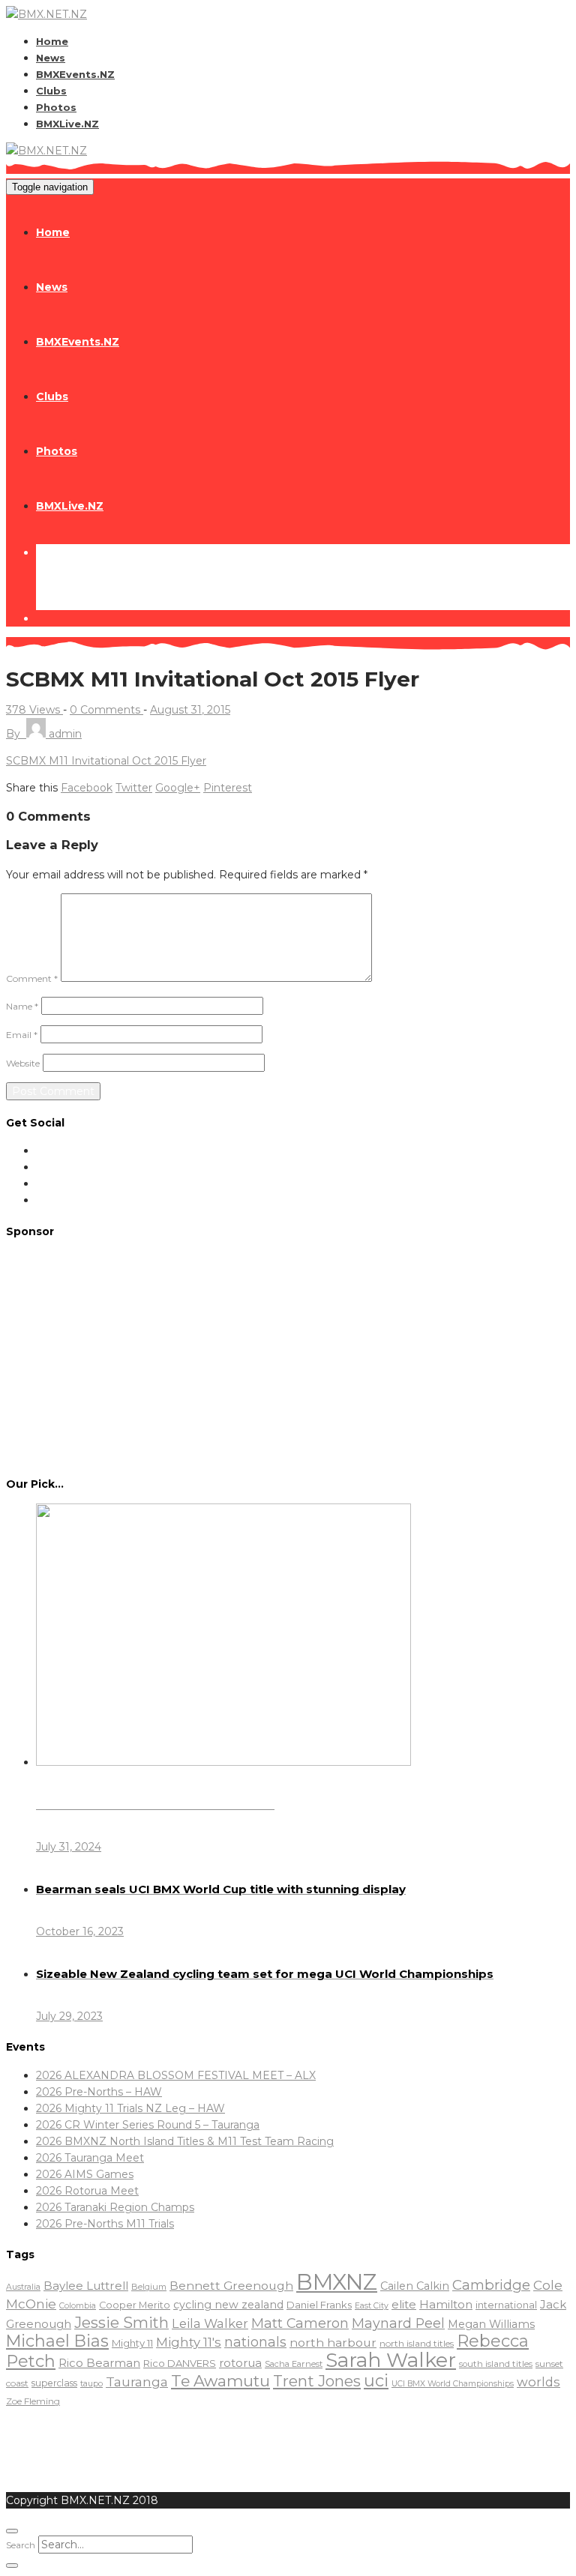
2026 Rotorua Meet (87, 2191)
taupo (91, 2384)
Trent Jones (317, 2381)
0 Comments (106, 710)
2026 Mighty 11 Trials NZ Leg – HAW (130, 2108)
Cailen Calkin (415, 2286)
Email (22, 1035)
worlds (538, 2382)
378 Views (34, 710)
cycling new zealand (228, 2305)
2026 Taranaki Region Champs (115, 2207)
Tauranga (137, 2382)
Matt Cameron (300, 2323)
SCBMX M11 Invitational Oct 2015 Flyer (106, 761)
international (506, 2305)
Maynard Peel (398, 2323)
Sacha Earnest (294, 2364)
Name (22, 1006)
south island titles (496, 2364)
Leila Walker (210, 2323)
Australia (23, 2287)
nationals (255, 2342)
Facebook (87, 788)
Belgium (149, 2287)
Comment (32, 978)
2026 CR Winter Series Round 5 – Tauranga (148, 2125)
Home (52, 41)
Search (21, 2545)
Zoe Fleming (33, 2401)
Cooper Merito (135, 2305)
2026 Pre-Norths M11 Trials (105, 2224)
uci (376, 2380)
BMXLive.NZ (67, 124)
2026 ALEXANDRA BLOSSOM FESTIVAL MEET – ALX (176, 2075)
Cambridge (491, 2285)
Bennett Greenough (231, 2286)
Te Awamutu (220, 2381)
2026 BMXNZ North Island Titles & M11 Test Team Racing (185, 2141)
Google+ (178, 788)
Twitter (134, 788)
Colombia (78, 2306)
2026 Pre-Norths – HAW (99, 2092)
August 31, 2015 (190, 710)
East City (372, 2306)
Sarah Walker (391, 2360)
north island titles (417, 2343)
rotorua (240, 2363)
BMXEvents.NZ (75, 74)
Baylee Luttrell (86, 2286)
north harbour (333, 2343)
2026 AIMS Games (85, 2174)
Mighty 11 (132, 2343)
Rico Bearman (99, 2363)
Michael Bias (57, 2341)
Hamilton (446, 2304)
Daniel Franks (319, 2305)
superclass (54, 2383)
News (51, 58)
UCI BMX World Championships (453, 2384)
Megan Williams (491, 2324)
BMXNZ (337, 2282)
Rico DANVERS (180, 2363)
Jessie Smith (121, 2323)
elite (404, 2304)
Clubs (51, 91)
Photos (56, 107)
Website (23, 1063)
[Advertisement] (288, 1356)
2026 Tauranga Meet (90, 2158)
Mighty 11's (189, 2342)
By (44, 734)
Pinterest (228, 788)
